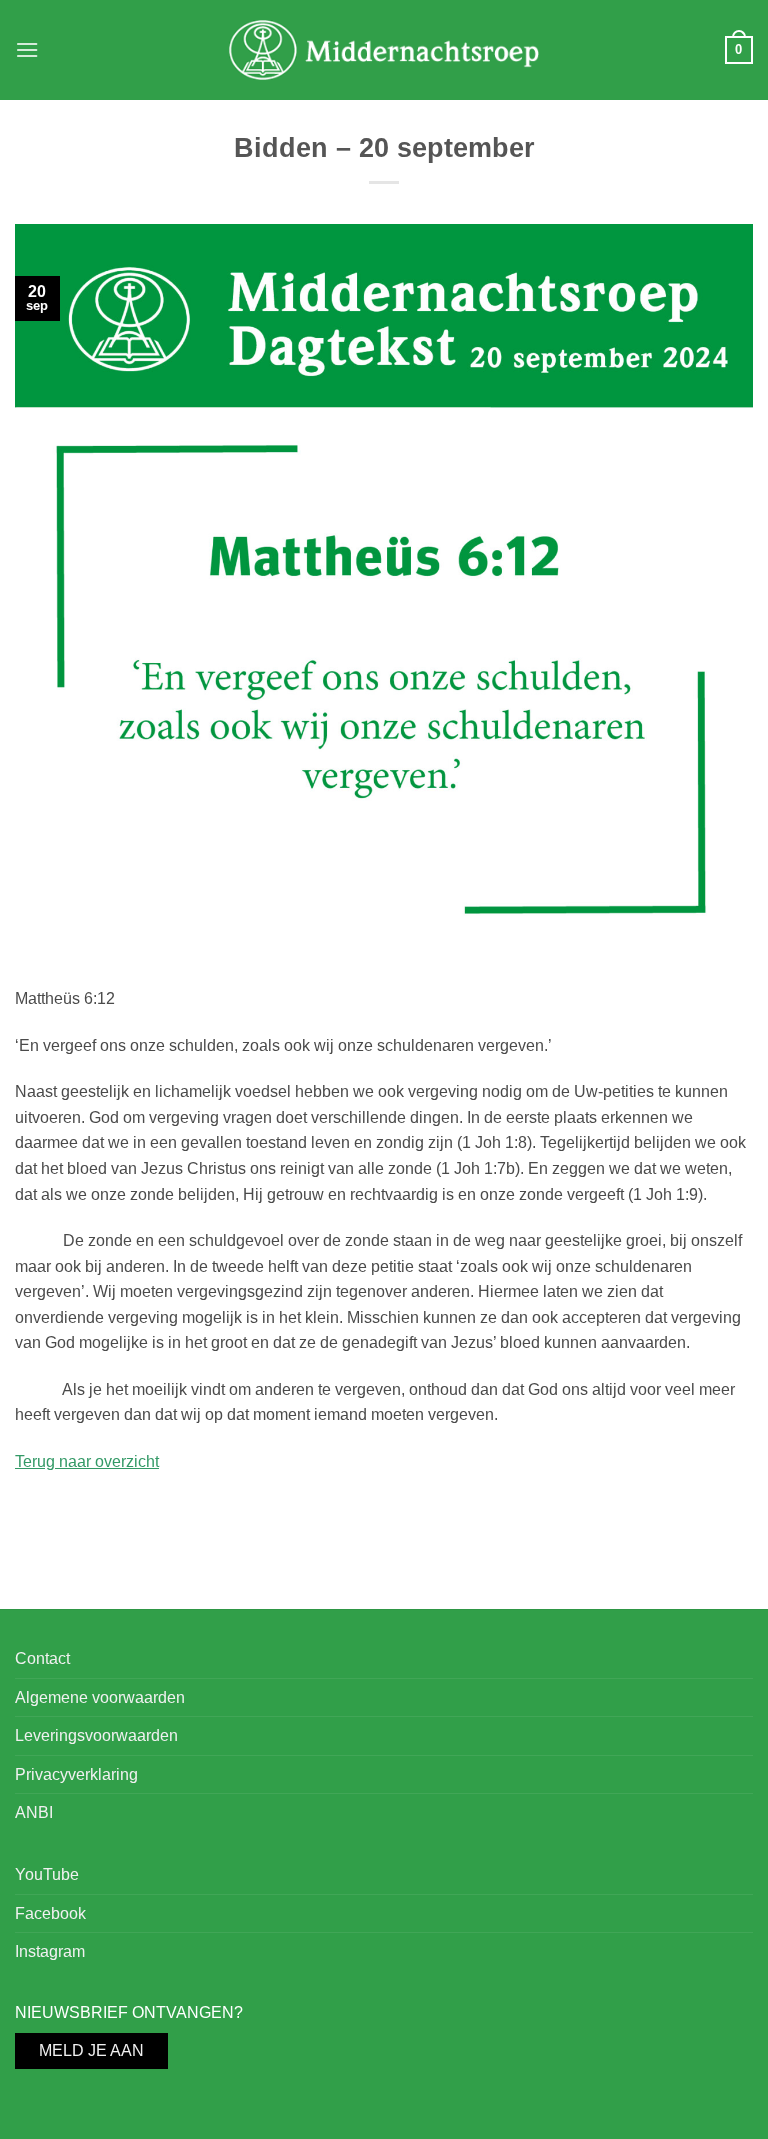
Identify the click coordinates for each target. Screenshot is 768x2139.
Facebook (50, 1913)
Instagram (50, 1951)
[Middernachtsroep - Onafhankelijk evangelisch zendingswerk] (384, 49)
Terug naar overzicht (87, 1461)
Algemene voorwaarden (100, 1697)
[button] (27, 49)
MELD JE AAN (91, 2050)
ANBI (34, 1812)
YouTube (47, 1874)
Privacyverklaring (76, 1774)
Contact (42, 1658)
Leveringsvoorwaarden (96, 1735)
